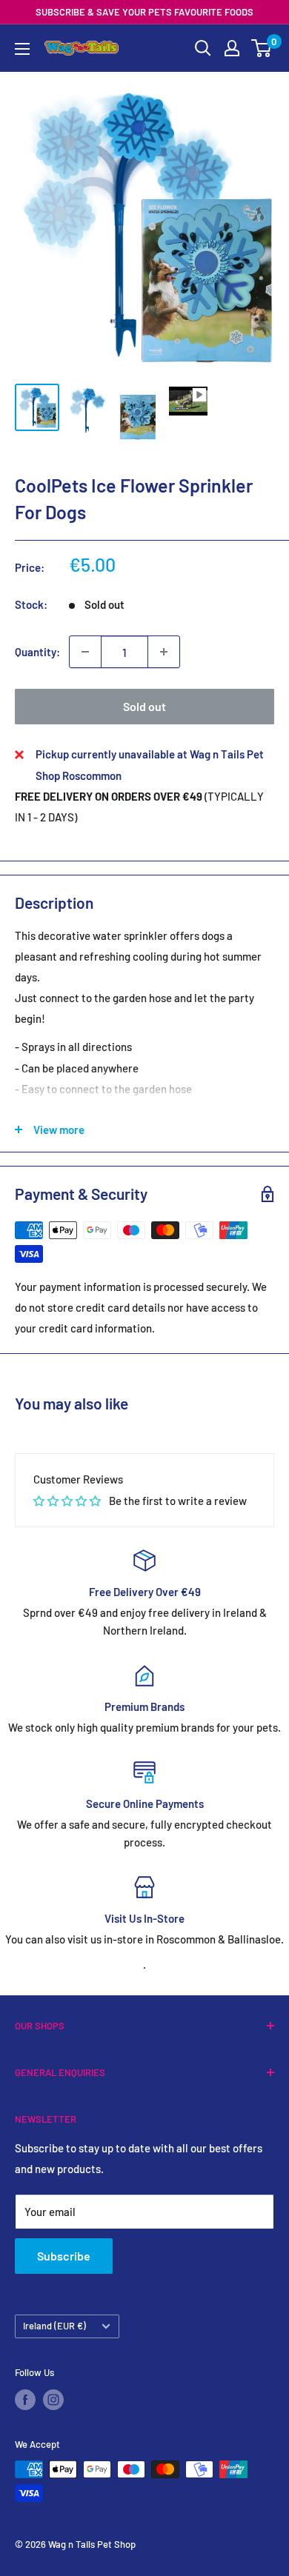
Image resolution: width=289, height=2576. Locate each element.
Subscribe (64, 2256)
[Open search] (203, 48)
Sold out (144, 706)
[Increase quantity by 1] (164, 652)
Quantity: (37, 652)
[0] (262, 48)
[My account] (232, 48)
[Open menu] (22, 49)
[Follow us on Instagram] (53, 2400)
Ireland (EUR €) (54, 2326)
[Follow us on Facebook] (25, 2400)
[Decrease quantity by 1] (85, 652)
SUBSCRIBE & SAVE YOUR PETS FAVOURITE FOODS (144, 12)
